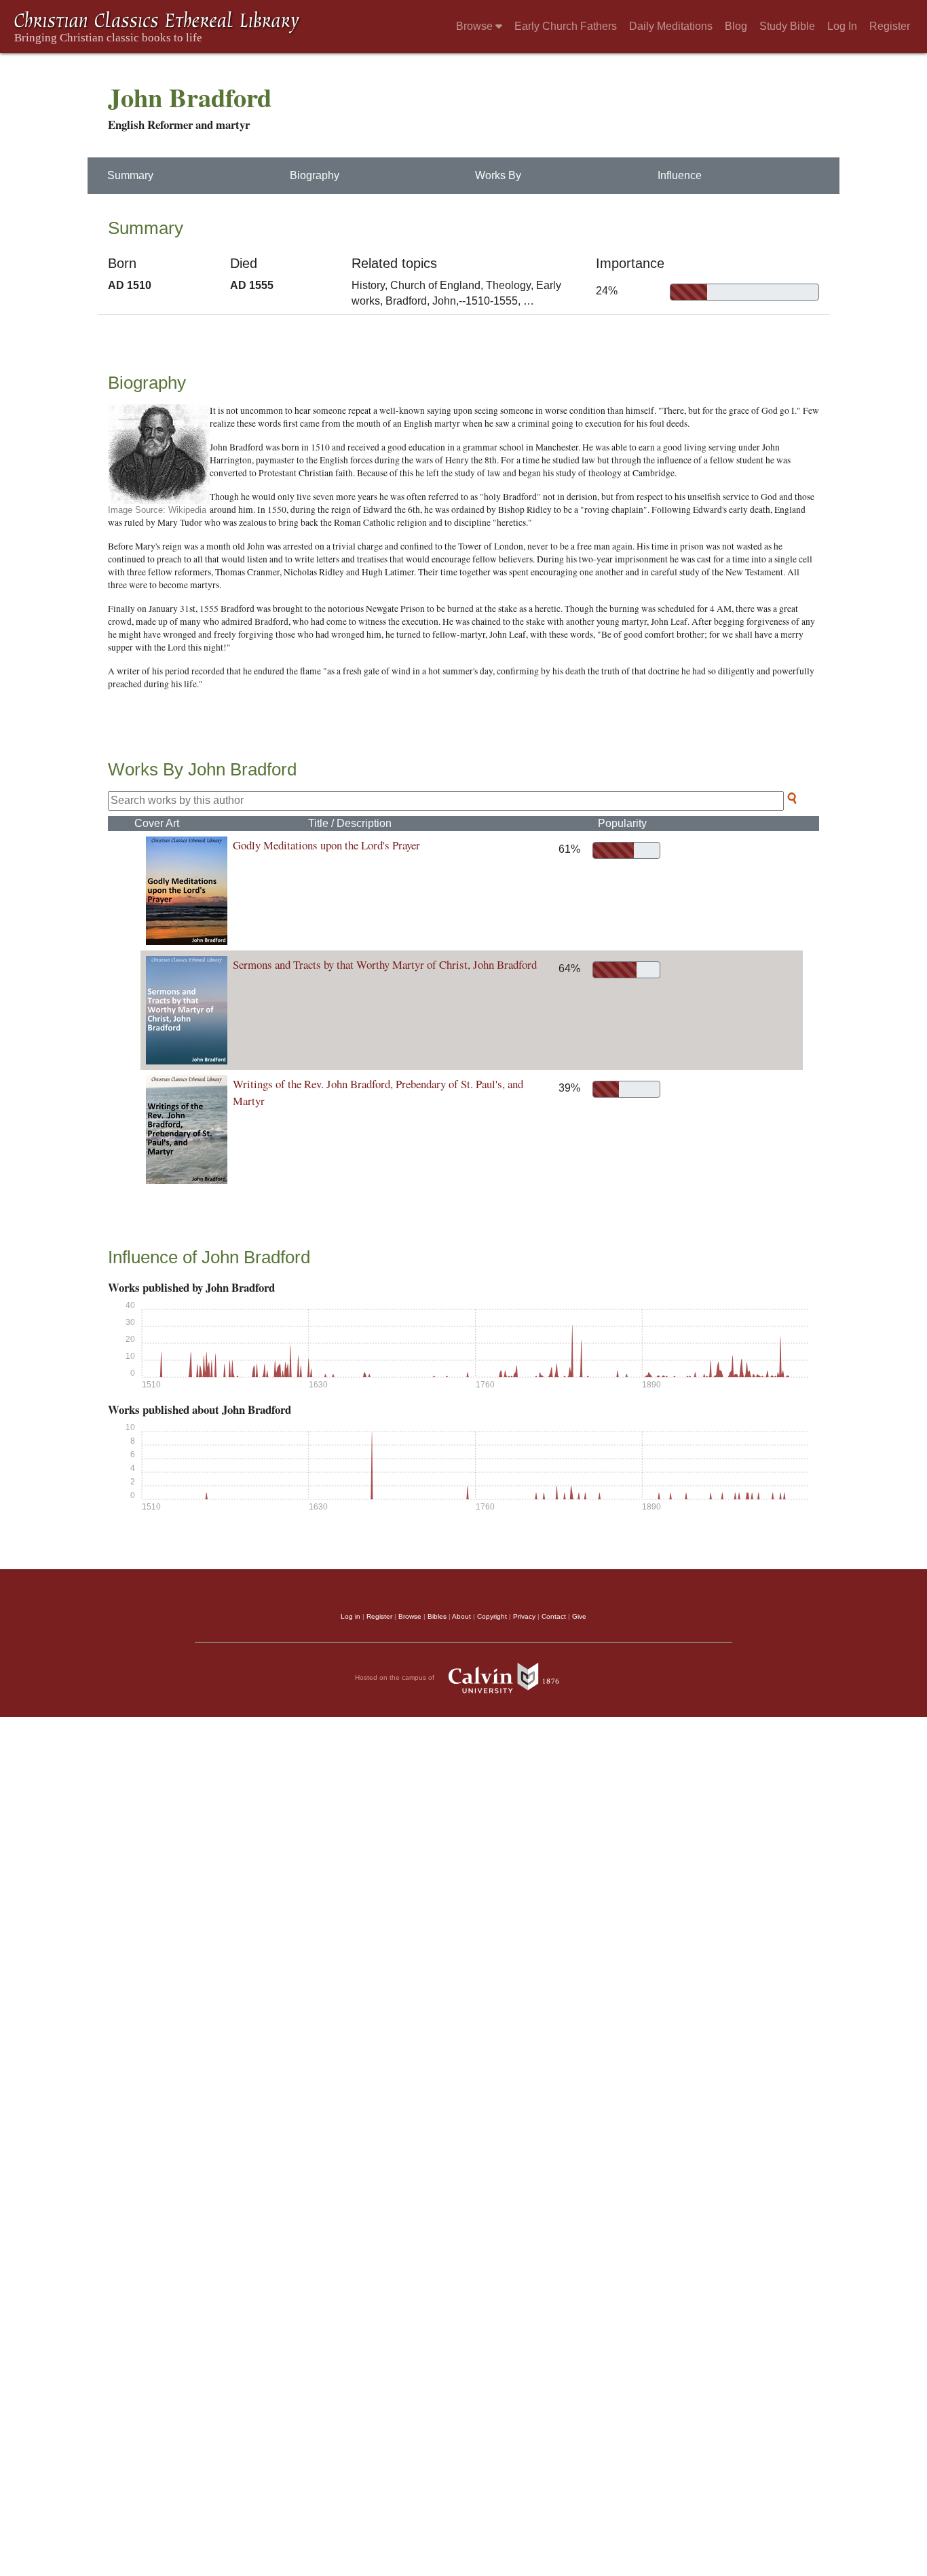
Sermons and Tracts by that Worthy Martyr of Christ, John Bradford (385, 964)
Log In (842, 26)
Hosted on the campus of (396, 1677)
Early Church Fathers (566, 26)
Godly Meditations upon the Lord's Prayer (326, 845)
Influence (680, 175)
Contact (554, 1616)
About (461, 1616)
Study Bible (787, 26)
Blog (736, 26)
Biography (315, 175)
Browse (476, 26)
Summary (130, 175)
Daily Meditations (671, 26)
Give (579, 1616)
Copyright (492, 1616)
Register (890, 26)
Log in (351, 1616)
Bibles (437, 1616)
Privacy (524, 1616)
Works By (498, 175)
